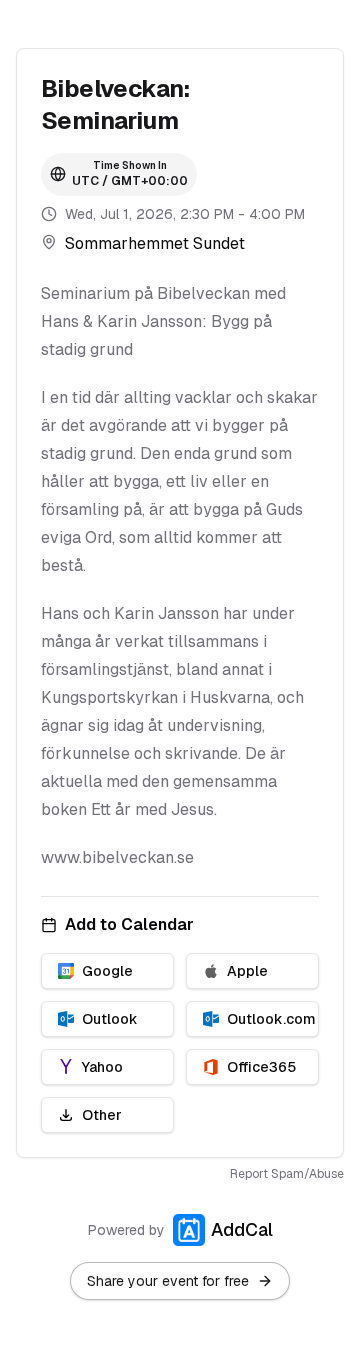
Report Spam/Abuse (287, 1174)
